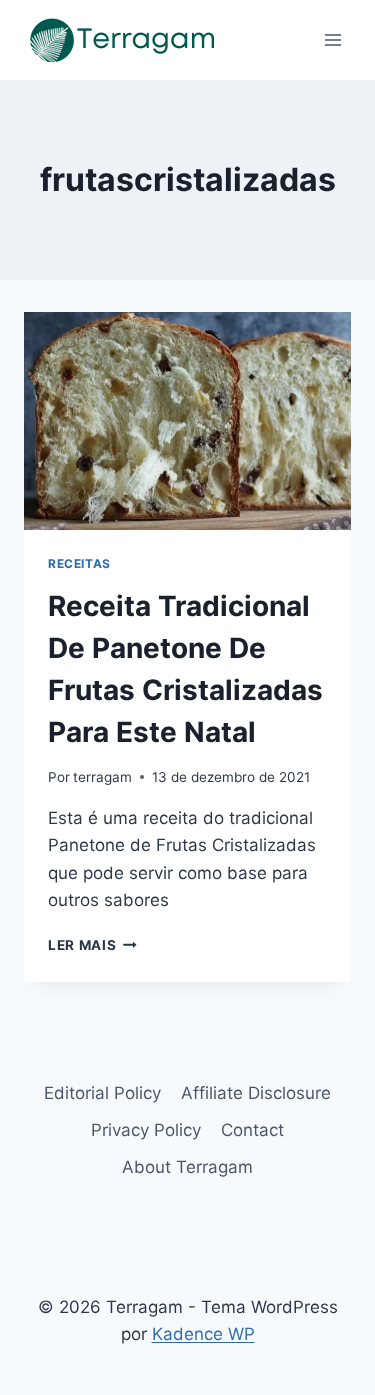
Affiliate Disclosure (256, 1093)
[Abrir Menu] (332, 39)
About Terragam (187, 1167)
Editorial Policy (102, 1093)
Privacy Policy (146, 1130)
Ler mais (92, 945)
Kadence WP (203, 1334)
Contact (252, 1130)
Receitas (79, 563)
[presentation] (187, 421)
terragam (102, 777)
